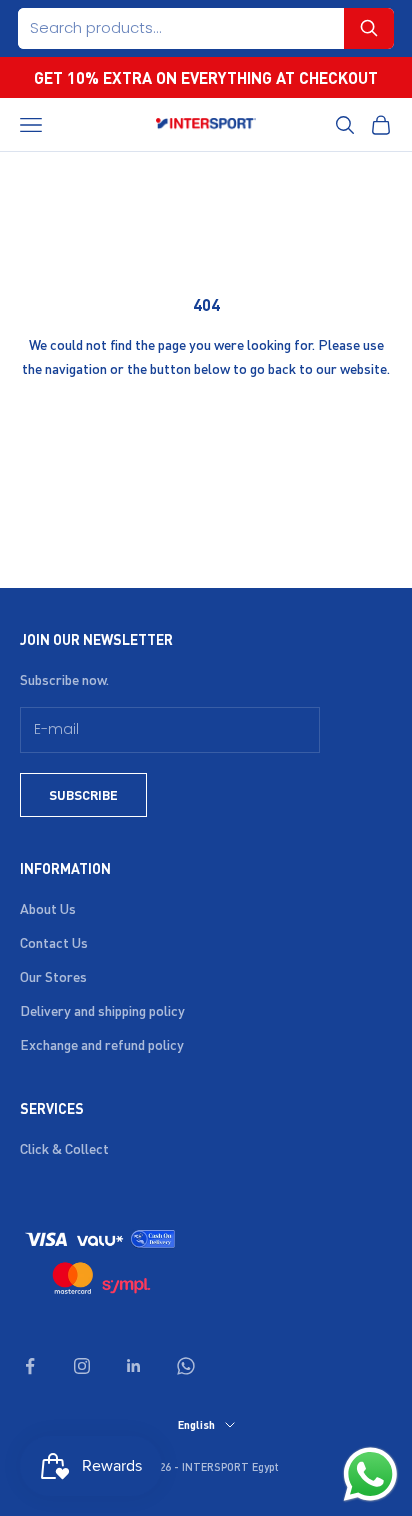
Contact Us (54, 942)
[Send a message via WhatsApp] (370, 1474)
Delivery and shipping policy (102, 1010)
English (196, 1425)
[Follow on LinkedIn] (134, 1366)
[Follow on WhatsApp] (186, 1366)
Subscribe (83, 794)
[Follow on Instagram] (82, 1366)
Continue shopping (206, 425)
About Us (48, 908)
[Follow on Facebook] (30, 1366)
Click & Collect (64, 1148)
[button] (369, 28)
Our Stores (53, 976)
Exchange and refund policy (102, 1044)
